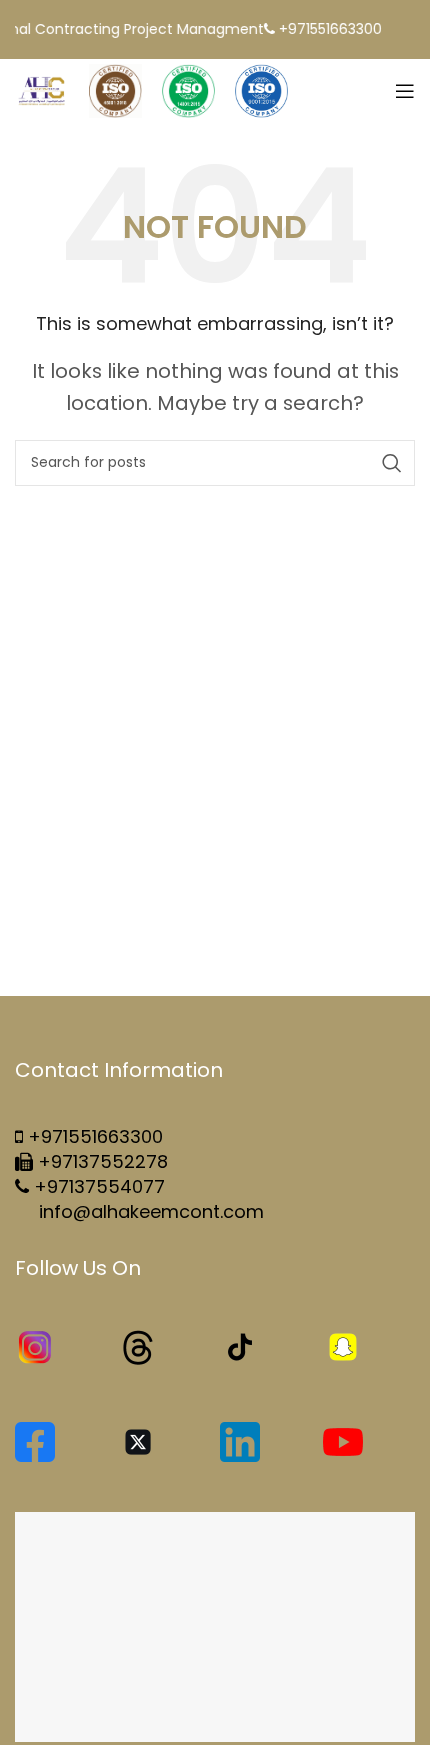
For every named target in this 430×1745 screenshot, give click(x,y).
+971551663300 (95, 1136)
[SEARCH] (392, 463)
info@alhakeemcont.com (149, 1211)
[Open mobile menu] (405, 91)
